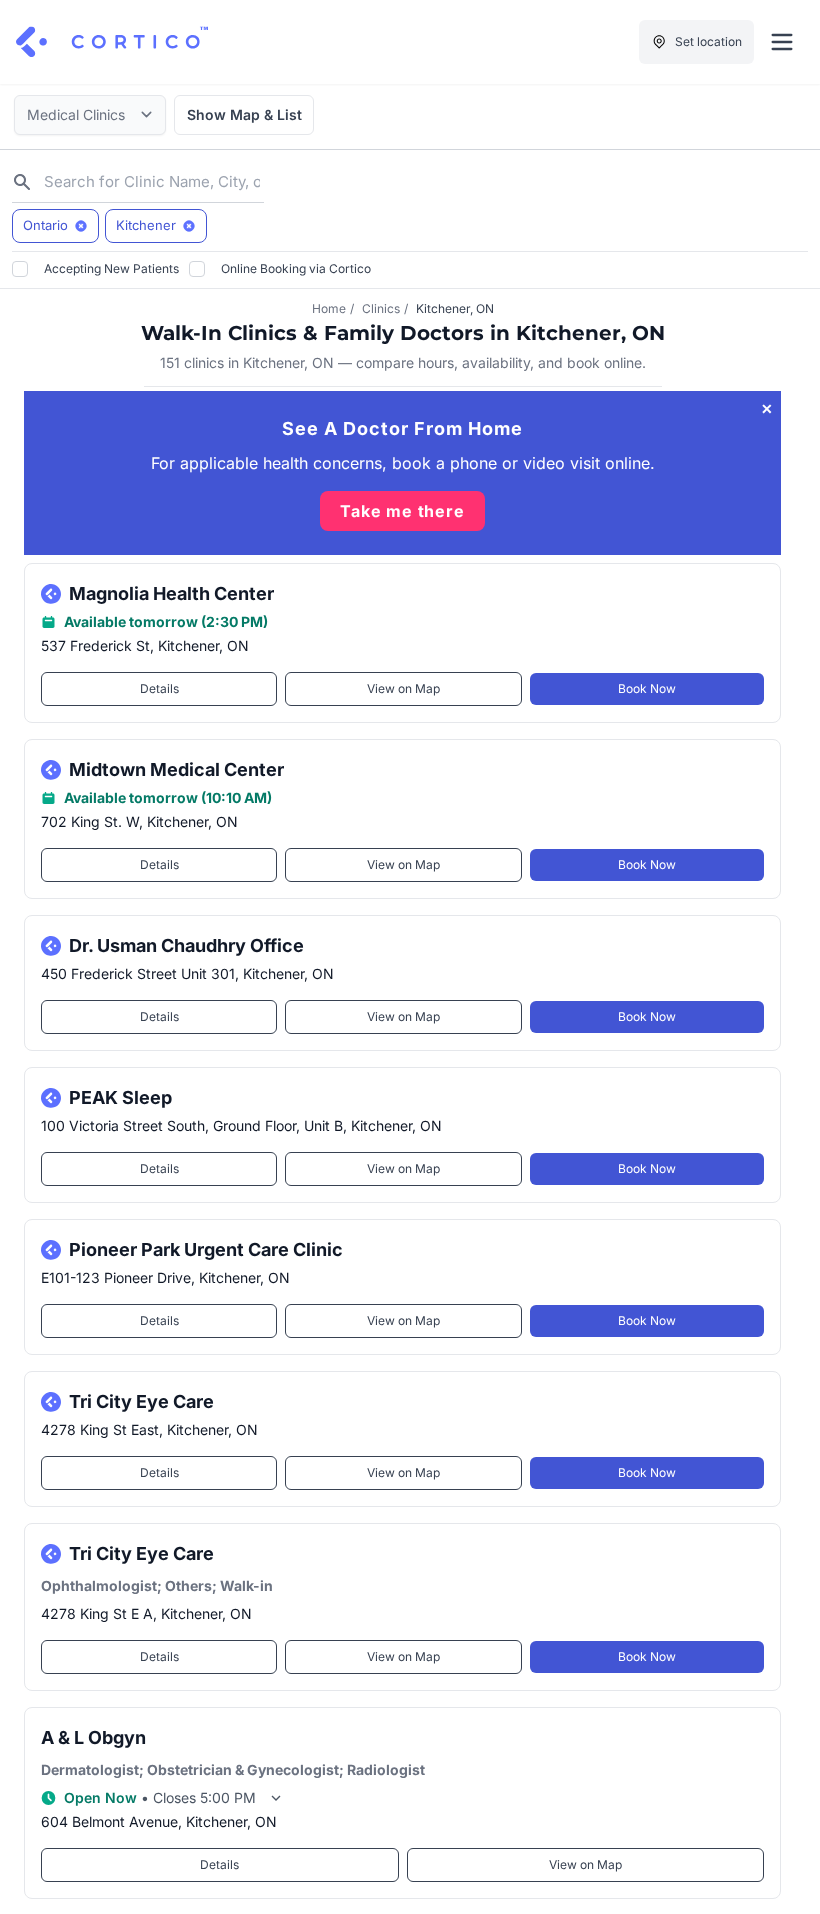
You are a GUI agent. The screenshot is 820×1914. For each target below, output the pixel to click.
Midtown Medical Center (176, 769)
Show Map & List (244, 114)
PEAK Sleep (120, 1097)
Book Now (647, 688)
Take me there (402, 511)
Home (329, 308)
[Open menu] (782, 42)
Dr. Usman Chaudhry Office (186, 945)
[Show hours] (276, 1798)
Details (159, 688)
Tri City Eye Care (141, 1401)
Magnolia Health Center (171, 593)
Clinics (381, 308)
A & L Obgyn (93, 1737)
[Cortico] (112, 42)
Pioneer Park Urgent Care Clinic (206, 1249)
